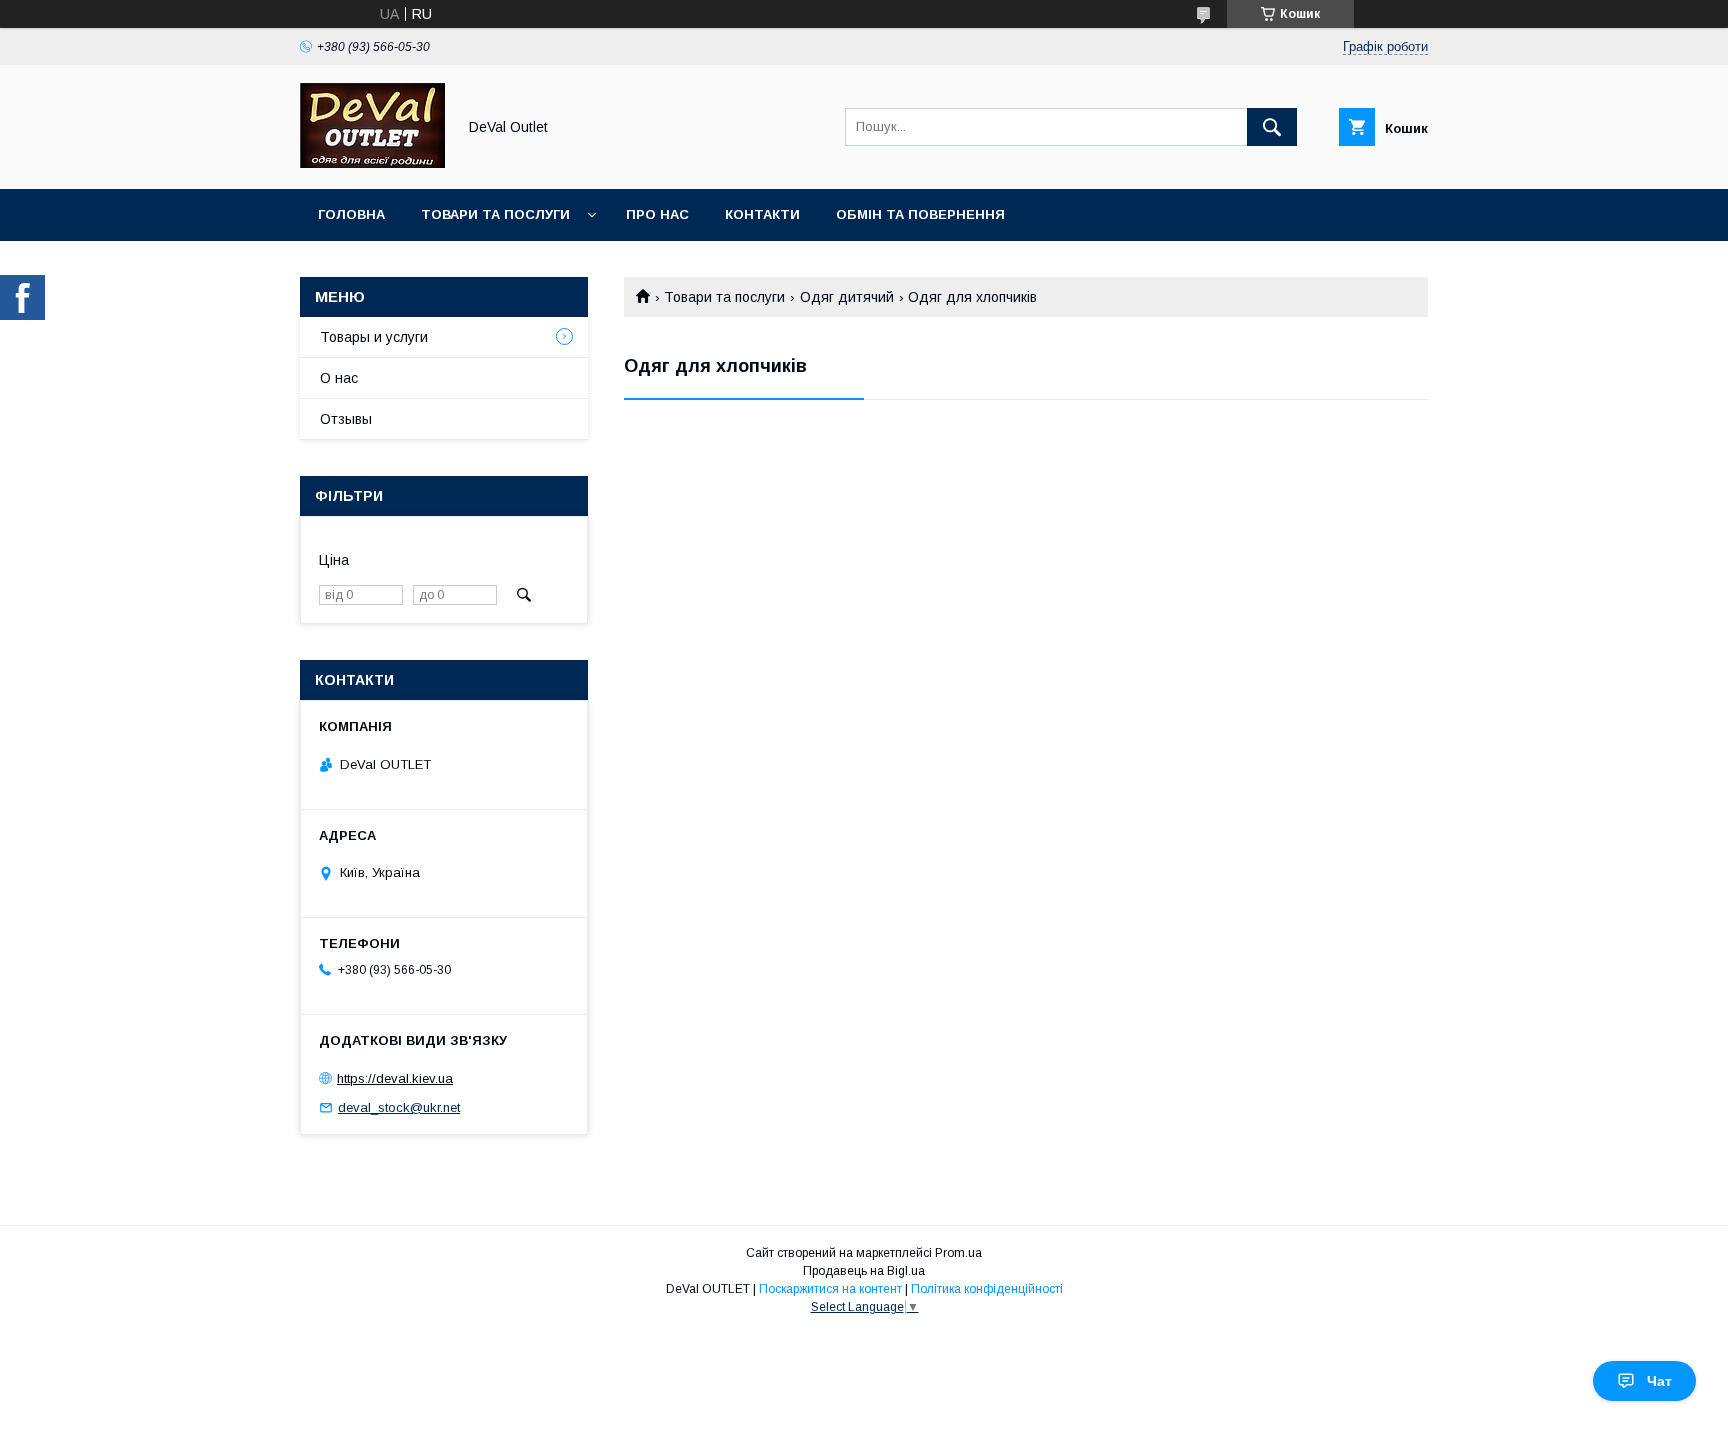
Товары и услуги (374, 337)
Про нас (657, 214)
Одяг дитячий (847, 297)
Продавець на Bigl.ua (864, 1271)
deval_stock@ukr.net (399, 1107)
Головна (351, 214)
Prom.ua (958, 1253)
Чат (1659, 1381)
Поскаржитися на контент (830, 1289)
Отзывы (346, 419)
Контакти (762, 214)
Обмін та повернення (920, 214)
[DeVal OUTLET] (372, 163)
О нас (339, 378)
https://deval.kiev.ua (395, 1078)
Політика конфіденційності (987, 1289)
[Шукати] (1272, 127)
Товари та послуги (495, 214)
